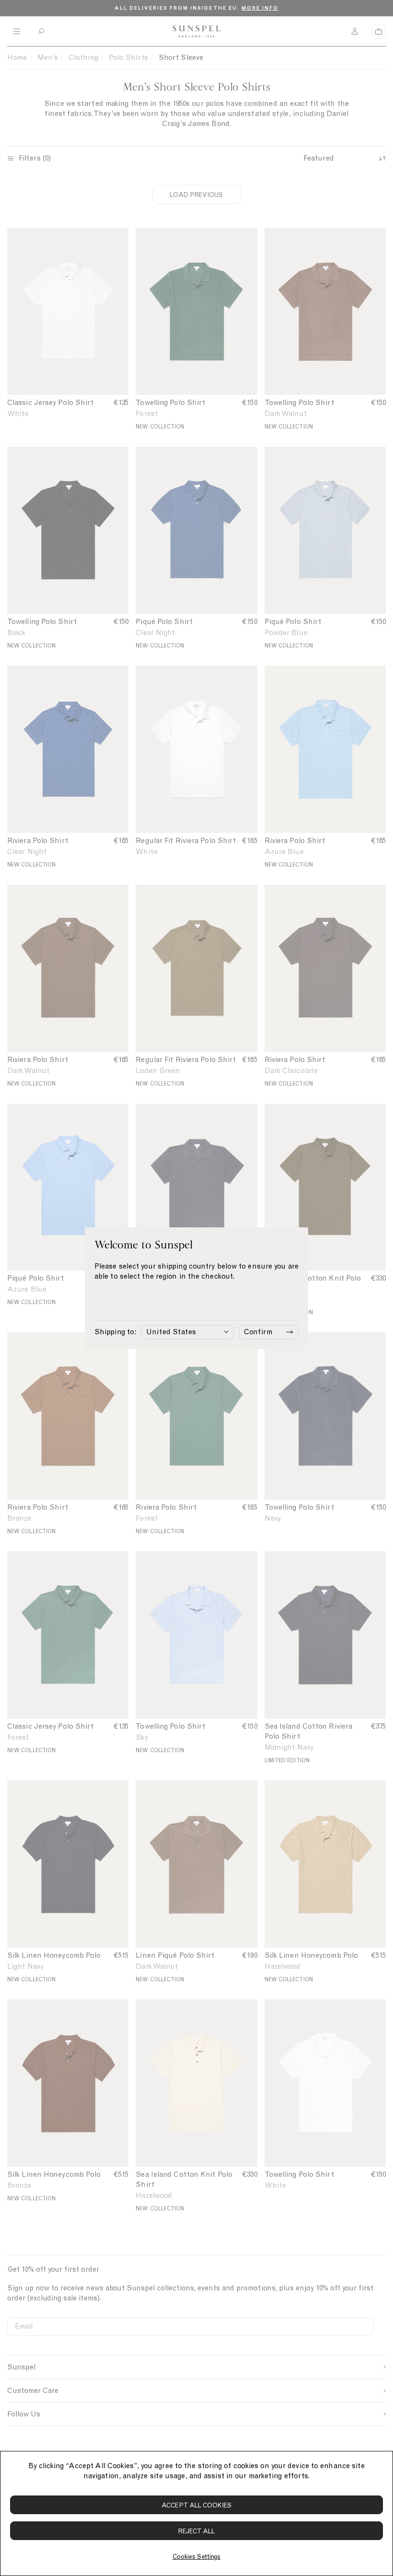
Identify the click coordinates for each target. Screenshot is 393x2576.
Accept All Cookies (196, 2505)
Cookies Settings (196, 2557)
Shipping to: (115, 1332)
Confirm (258, 1332)
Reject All (197, 2531)
